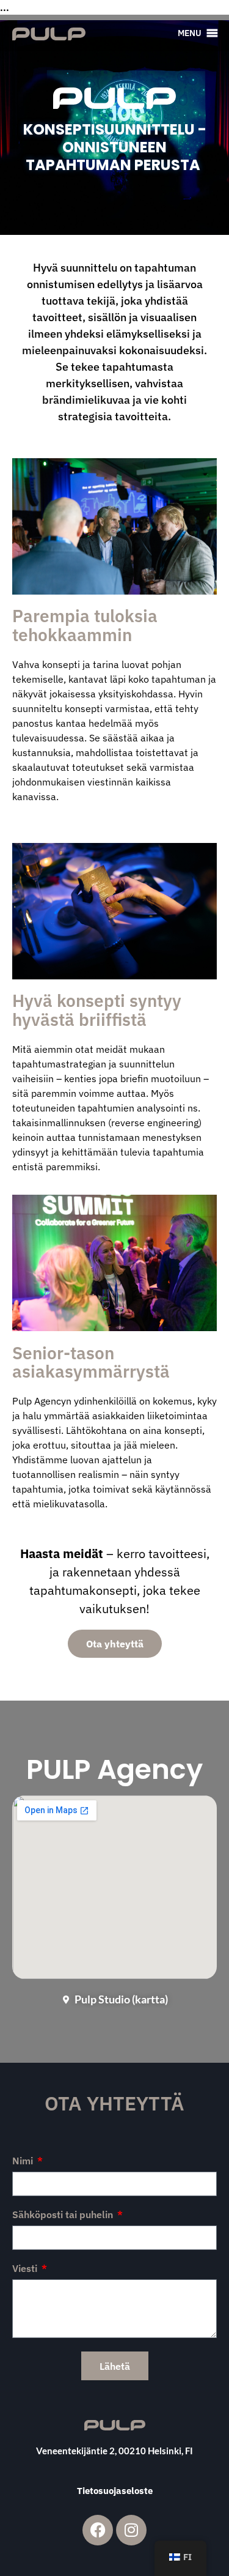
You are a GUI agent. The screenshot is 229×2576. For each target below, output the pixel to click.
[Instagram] (131, 2530)
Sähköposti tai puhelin (64, 2215)
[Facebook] (98, 2530)
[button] (190, 33)
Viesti (26, 2269)
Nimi (24, 2161)
